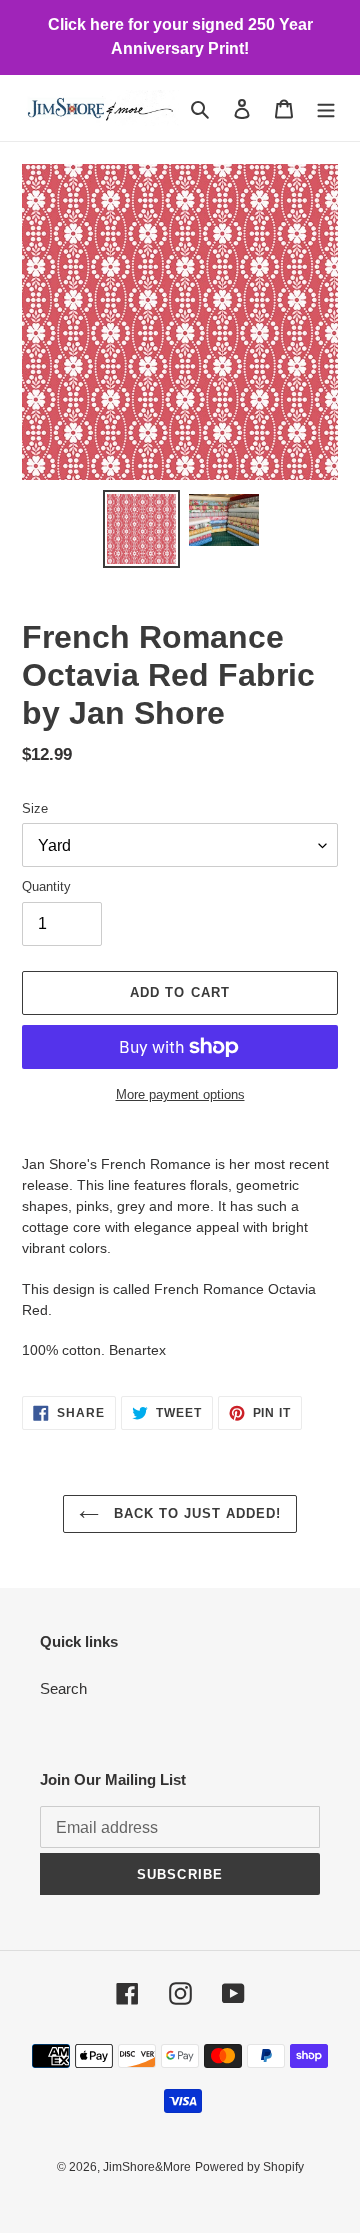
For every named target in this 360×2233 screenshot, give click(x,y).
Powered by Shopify (249, 2167)
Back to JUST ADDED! (195, 1513)
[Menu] (326, 108)
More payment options (180, 1094)
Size (35, 808)
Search (63, 1688)
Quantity (46, 886)
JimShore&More (147, 2167)
